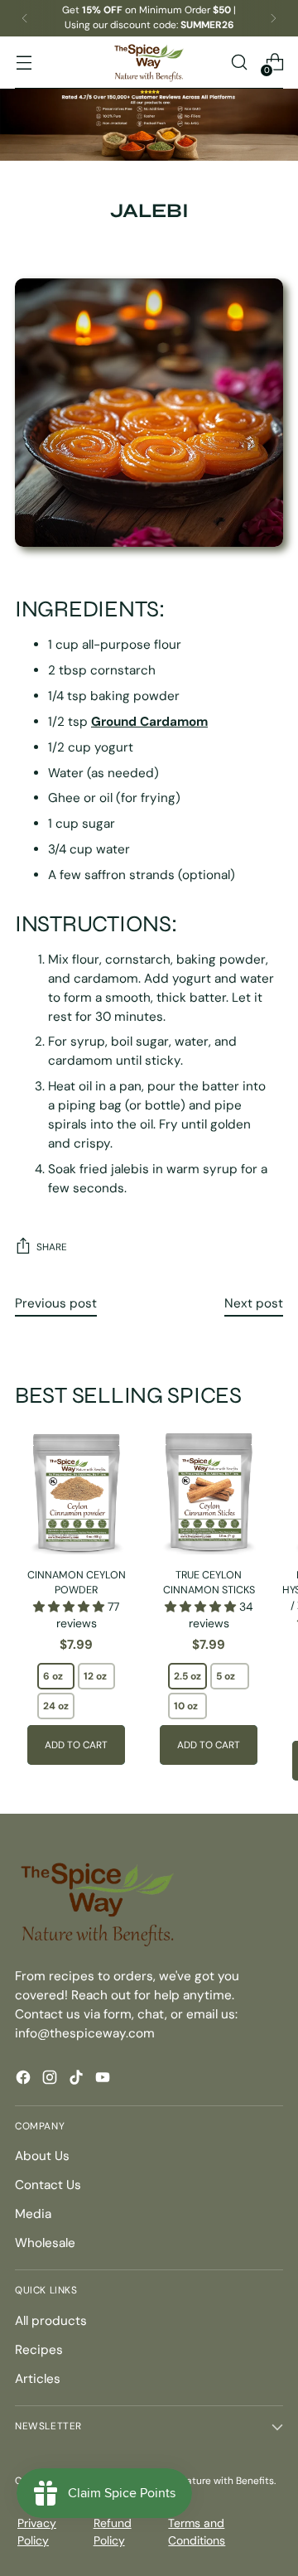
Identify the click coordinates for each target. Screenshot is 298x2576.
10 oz (186, 1706)
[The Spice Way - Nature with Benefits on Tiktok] (78, 2080)
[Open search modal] (239, 63)
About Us (42, 2156)
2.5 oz (187, 1676)
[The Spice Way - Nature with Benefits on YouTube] (104, 2080)
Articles (38, 2379)
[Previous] (25, 18)
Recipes (39, 2350)
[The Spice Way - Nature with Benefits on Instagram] (51, 2080)
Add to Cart (76, 1745)
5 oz (226, 1676)
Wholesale (45, 2243)
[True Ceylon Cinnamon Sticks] (209, 1493)
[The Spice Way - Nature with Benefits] (149, 63)
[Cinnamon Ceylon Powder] (76, 1493)
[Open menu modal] (24, 63)
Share (52, 1247)
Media (33, 2214)
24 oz (56, 1706)
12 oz (95, 1676)
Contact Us (48, 2185)
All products (51, 2321)
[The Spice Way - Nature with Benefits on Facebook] (25, 2080)
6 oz (53, 1676)
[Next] (273, 18)
